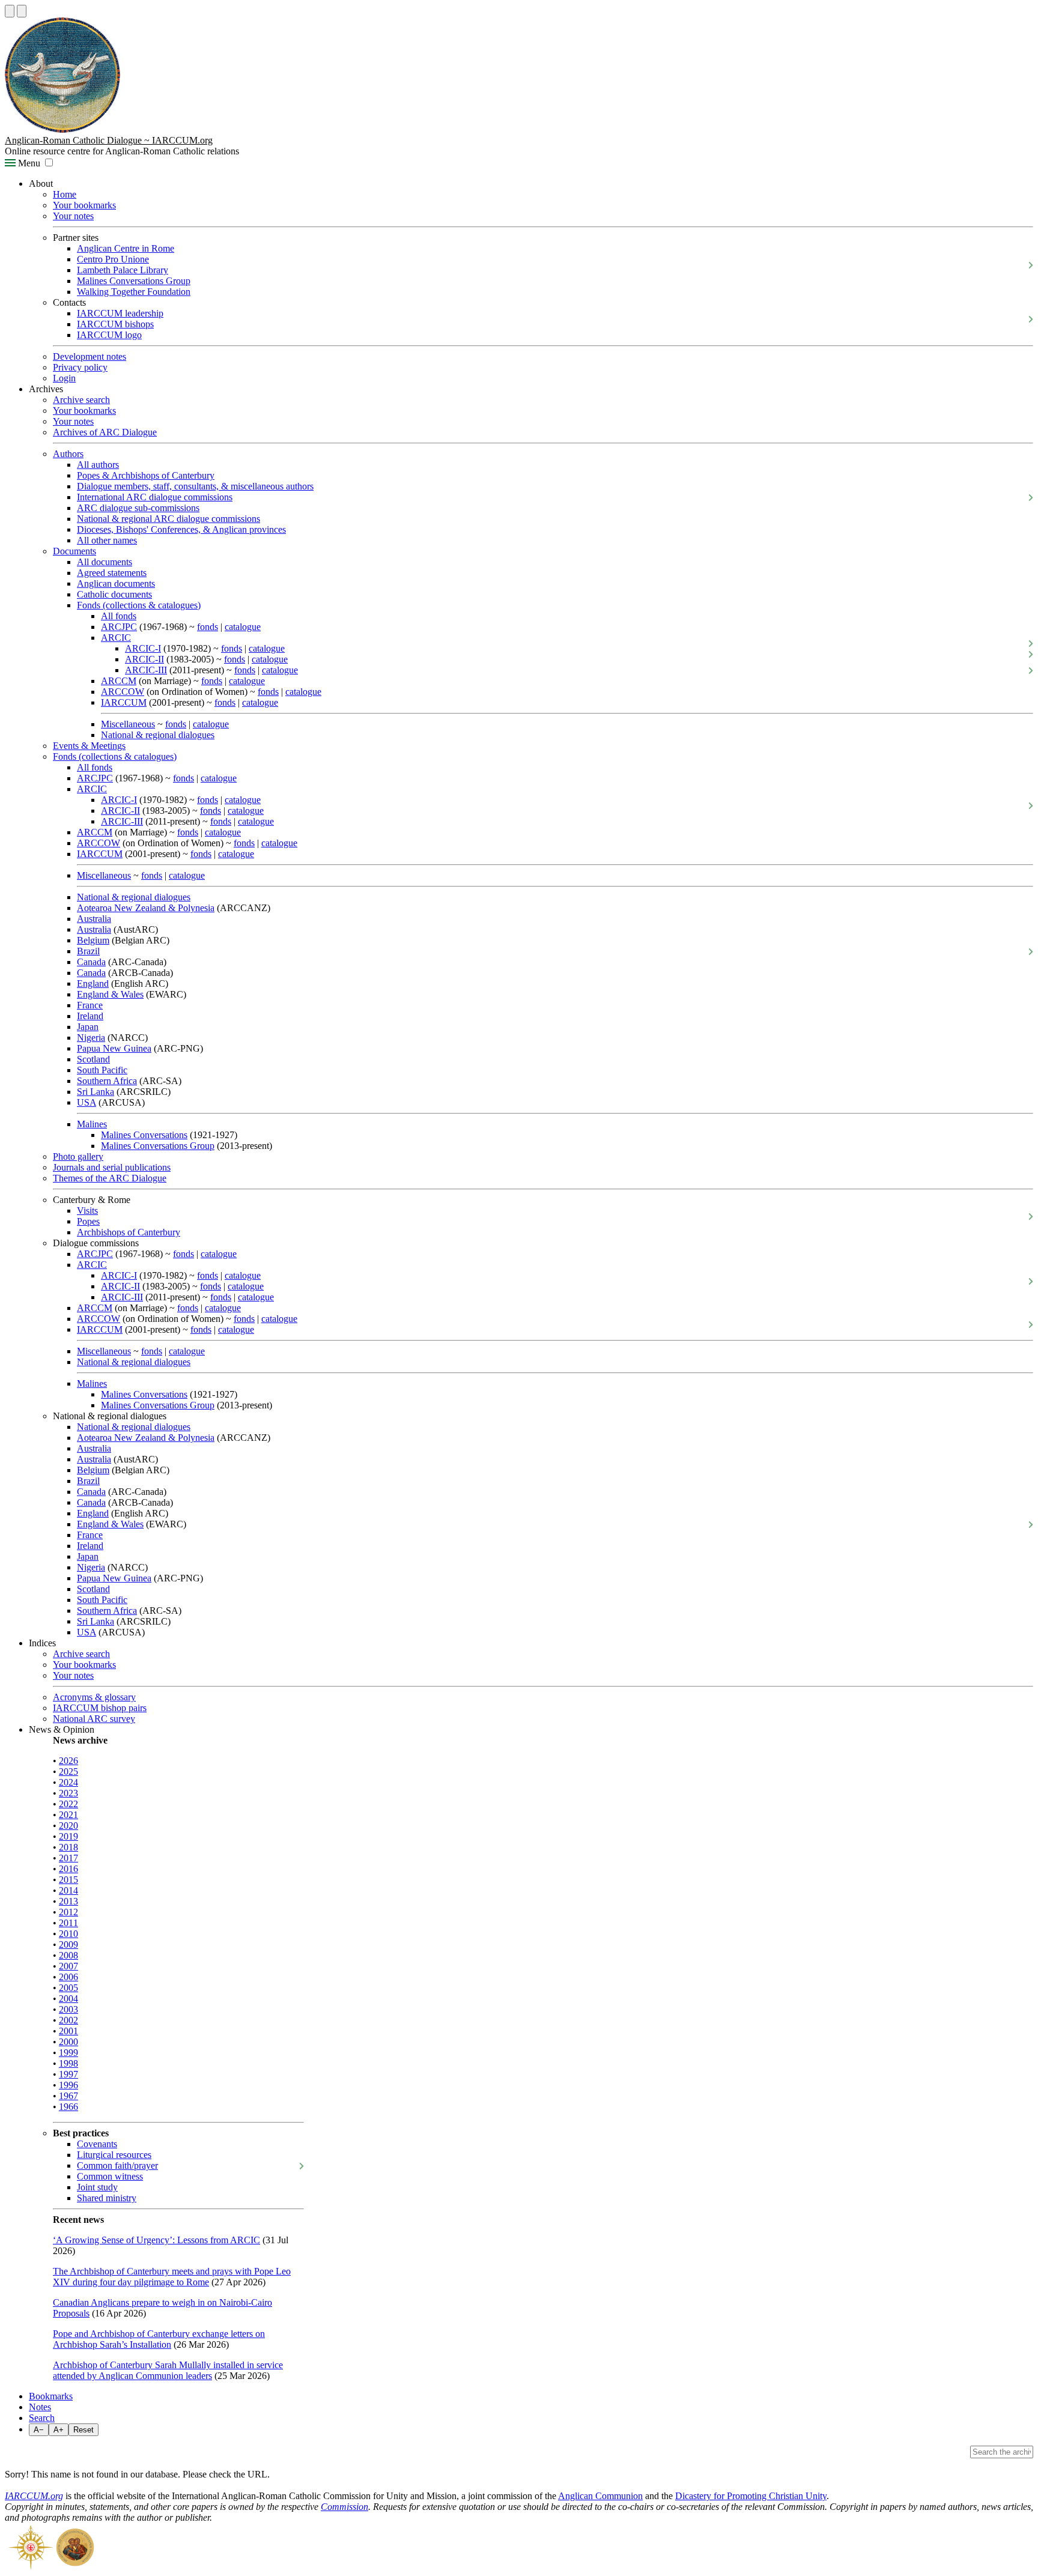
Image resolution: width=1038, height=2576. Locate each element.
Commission (344, 2507)
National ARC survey (94, 1719)
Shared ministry (107, 2198)
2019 (68, 1836)
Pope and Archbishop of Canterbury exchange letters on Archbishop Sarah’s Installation (159, 2339)
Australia (94, 919)
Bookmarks (51, 2396)
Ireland (90, 1016)
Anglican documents (116, 583)
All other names (107, 540)
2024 (68, 1782)
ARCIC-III (146, 670)
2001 (68, 2031)
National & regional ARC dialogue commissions (168, 519)
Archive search (81, 400)
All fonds (119, 616)
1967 (68, 2096)
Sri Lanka (96, 1092)
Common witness (110, 2176)
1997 (68, 2074)
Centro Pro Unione (113, 259)
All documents (105, 562)
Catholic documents (114, 594)
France (90, 1005)
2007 (68, 1966)
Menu (28, 163)
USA (86, 1102)
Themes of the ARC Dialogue (110, 1178)
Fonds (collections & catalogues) (139, 605)
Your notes (73, 216)
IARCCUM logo (109, 335)
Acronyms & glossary (94, 1697)
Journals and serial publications (112, 1167)
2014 (68, 1890)
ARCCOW (123, 692)
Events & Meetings (89, 746)
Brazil (88, 951)
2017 (68, 1858)
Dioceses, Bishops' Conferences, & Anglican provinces (181, 529)
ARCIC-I (143, 648)
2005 (68, 1988)
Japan (88, 1027)
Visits (87, 1211)
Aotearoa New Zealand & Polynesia (146, 908)
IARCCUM (124, 702)
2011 (68, 1923)
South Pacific (102, 1070)
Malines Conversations (144, 1135)
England (93, 983)
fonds (208, 627)
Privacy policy (80, 367)
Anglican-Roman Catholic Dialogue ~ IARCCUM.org (109, 140)
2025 (68, 1771)
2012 (68, 1912)
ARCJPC (119, 627)
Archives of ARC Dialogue (105, 432)
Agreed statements (112, 573)
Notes (40, 2407)
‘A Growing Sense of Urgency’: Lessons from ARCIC (156, 2240)
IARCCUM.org (34, 2496)
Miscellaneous (128, 724)
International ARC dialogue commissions (155, 497)
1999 (68, 2053)
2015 (68, 1880)
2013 (68, 1901)
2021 (68, 1815)
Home (65, 194)
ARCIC (116, 638)
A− (39, 2430)
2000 (68, 2042)
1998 (68, 2063)
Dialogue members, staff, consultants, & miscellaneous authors (195, 486)
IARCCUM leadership (120, 313)
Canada (91, 962)
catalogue (243, 627)
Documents (74, 551)
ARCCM (119, 681)
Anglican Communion (600, 2496)
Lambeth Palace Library (123, 270)
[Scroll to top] (10, 11)
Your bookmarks (84, 205)
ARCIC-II (144, 659)
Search (42, 2418)
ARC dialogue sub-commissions (138, 508)
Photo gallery (78, 1156)
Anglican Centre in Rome (126, 248)
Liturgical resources (114, 2155)
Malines (92, 1124)
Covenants (97, 2144)
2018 (68, 1847)
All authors (98, 465)
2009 (68, 1944)
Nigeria (91, 1038)
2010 (68, 1934)
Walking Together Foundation (134, 292)
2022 (68, 1804)
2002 (68, 2020)
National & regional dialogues (158, 735)
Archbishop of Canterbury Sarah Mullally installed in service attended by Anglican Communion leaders (168, 2370)
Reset (83, 2430)
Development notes (90, 356)
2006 (68, 1977)
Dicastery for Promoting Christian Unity (751, 2496)
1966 (68, 2107)
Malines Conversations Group (134, 281)
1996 (68, 2085)
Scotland (93, 1059)
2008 (68, 1955)
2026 (68, 1761)
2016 (68, 1869)
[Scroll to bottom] (22, 11)
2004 (68, 1999)
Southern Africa (107, 1081)
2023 (68, 1793)
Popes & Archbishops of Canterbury (146, 475)
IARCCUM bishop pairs (100, 1708)
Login (64, 378)
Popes (88, 1221)
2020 (68, 1826)
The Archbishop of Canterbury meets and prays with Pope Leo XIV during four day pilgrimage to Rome (172, 2277)
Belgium (93, 940)
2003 (68, 2009)
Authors (68, 454)
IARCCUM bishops (115, 324)
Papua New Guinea (114, 1048)
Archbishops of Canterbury (129, 1232)
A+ (59, 2430)
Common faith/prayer (117, 2165)
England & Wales (110, 994)
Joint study (97, 2187)
